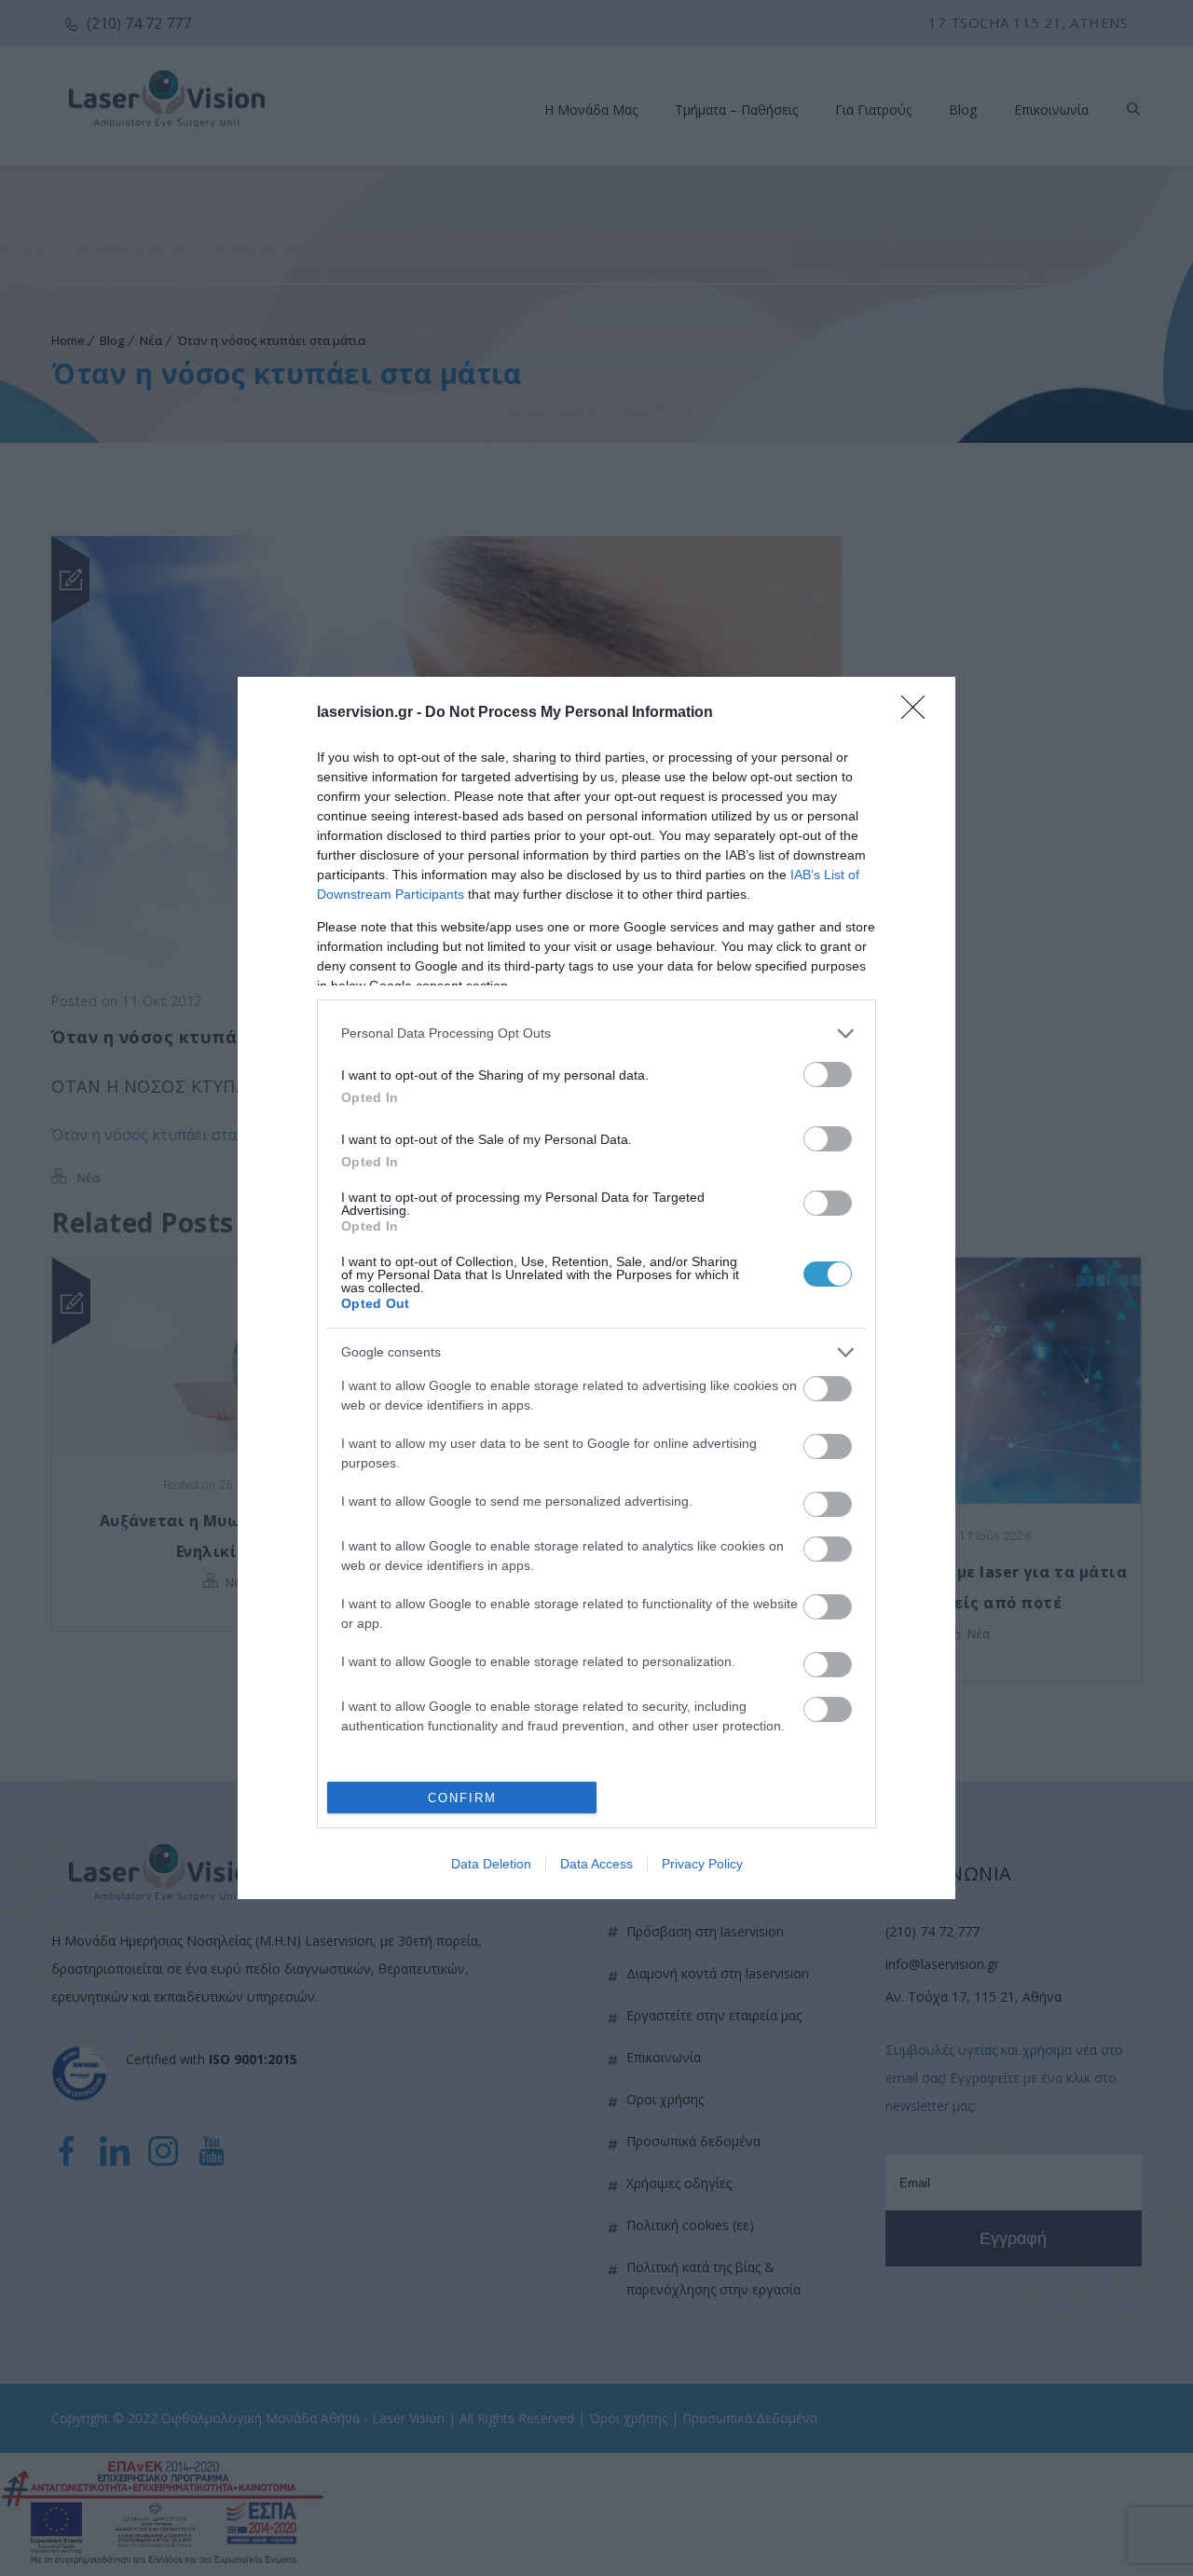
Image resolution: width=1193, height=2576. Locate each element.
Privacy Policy (702, 1864)
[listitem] (596, 1033)
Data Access (596, 1864)
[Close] (919, 713)
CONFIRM (462, 1798)
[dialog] (596, 1288)
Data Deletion (491, 1864)
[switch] (828, 1074)
